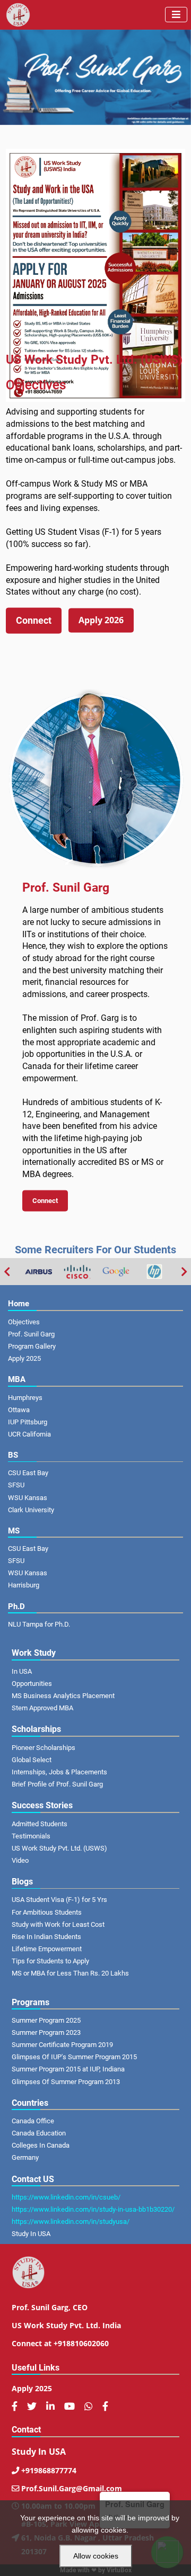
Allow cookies (96, 2556)
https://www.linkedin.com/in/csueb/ (66, 2197)
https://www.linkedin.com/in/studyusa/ (71, 2222)
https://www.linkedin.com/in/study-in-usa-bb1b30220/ (93, 2209)
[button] (34, 621)
